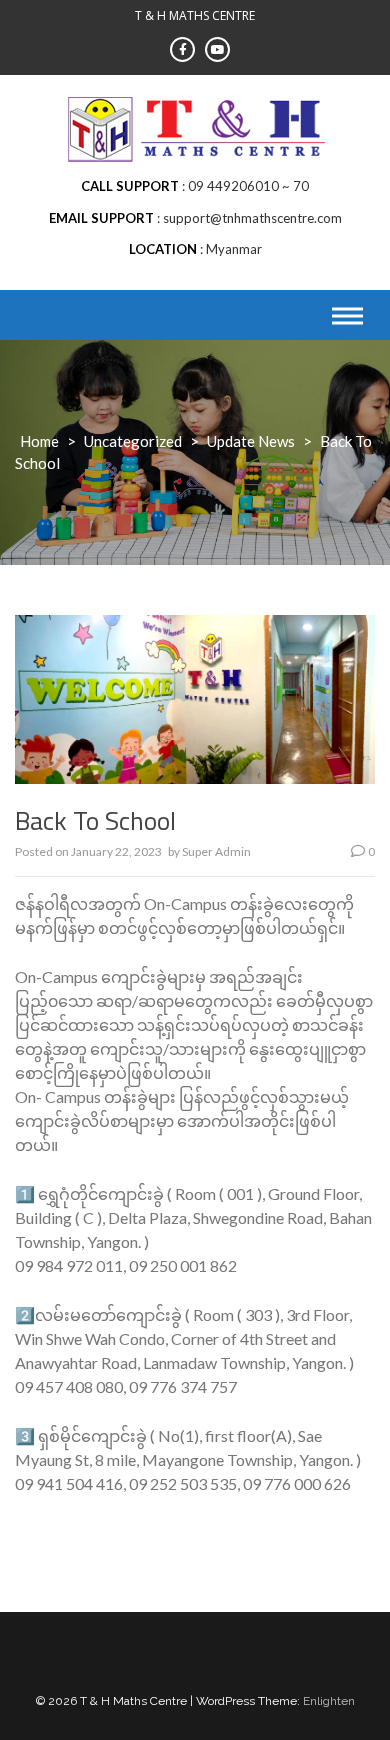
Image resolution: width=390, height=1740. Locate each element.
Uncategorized (133, 441)
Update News (251, 441)
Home (39, 441)
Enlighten (329, 1701)
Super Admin (216, 851)
